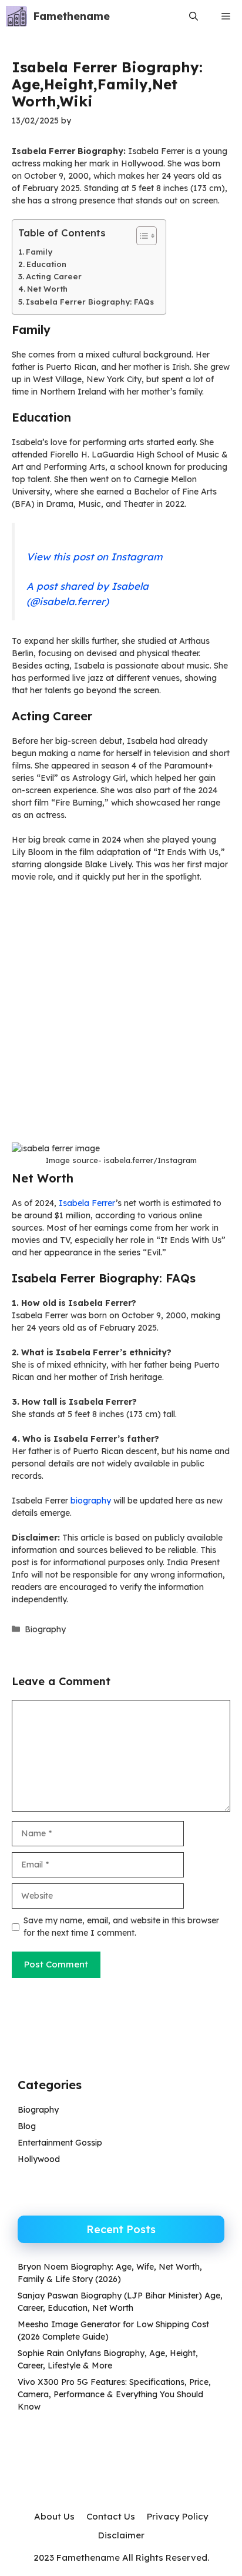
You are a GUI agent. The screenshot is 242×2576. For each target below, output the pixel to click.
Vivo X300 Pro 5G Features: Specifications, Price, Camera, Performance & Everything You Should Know (114, 2394)
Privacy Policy (178, 2516)
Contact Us (111, 2516)
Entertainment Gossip (60, 2143)
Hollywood (39, 2159)
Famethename (71, 16)
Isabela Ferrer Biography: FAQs (90, 302)
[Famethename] (16, 16)
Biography (45, 1629)
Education (46, 264)
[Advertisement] (121, 1017)
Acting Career (54, 276)
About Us (54, 2516)
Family (39, 252)
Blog (27, 2126)
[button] (194, 16)
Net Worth (47, 289)
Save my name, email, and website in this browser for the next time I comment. (121, 1927)
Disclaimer (121, 2535)
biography (91, 1501)
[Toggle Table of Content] (141, 236)
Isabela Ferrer (87, 1203)
